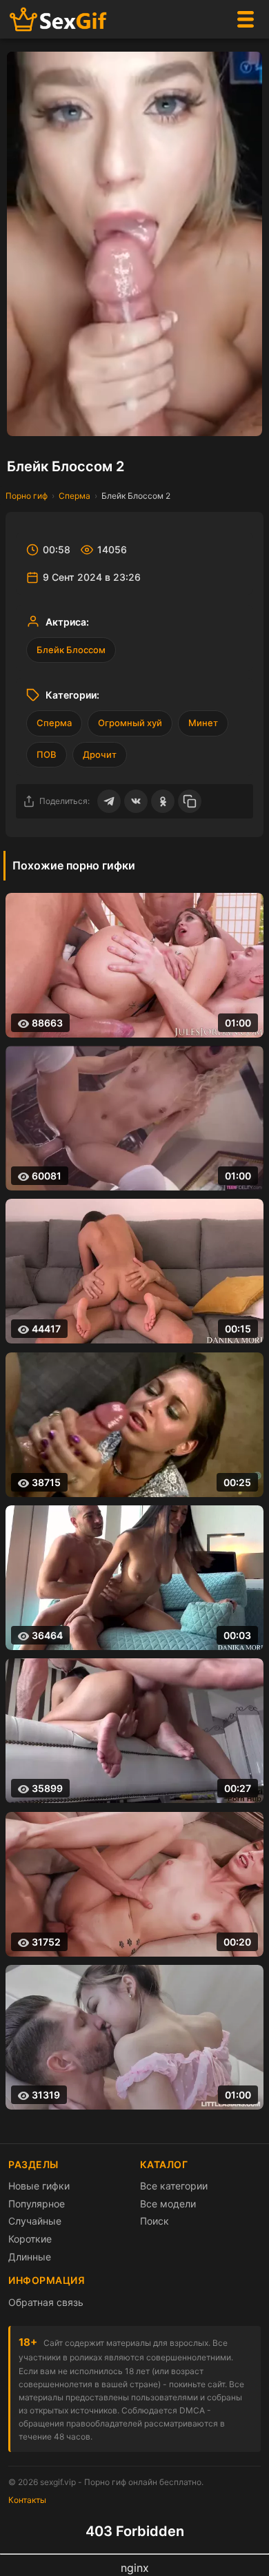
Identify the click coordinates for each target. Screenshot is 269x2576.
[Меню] (246, 19)
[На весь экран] (245, 419)
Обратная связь (46, 2302)
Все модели (168, 2204)
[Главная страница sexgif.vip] (59, 20)
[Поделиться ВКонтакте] (136, 801)
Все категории (174, 2186)
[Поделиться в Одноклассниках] (163, 801)
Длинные (30, 2257)
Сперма (74, 496)
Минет (203, 723)
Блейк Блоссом (71, 650)
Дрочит (100, 754)
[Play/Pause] (24, 419)
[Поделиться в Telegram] (109, 801)
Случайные (35, 2221)
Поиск (155, 2221)
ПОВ (47, 754)
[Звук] (217, 419)
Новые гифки (39, 2186)
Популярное (37, 2204)
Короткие (30, 2239)
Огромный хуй (130, 723)
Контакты (27, 2500)
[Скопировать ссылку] (190, 801)
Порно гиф (27, 496)
